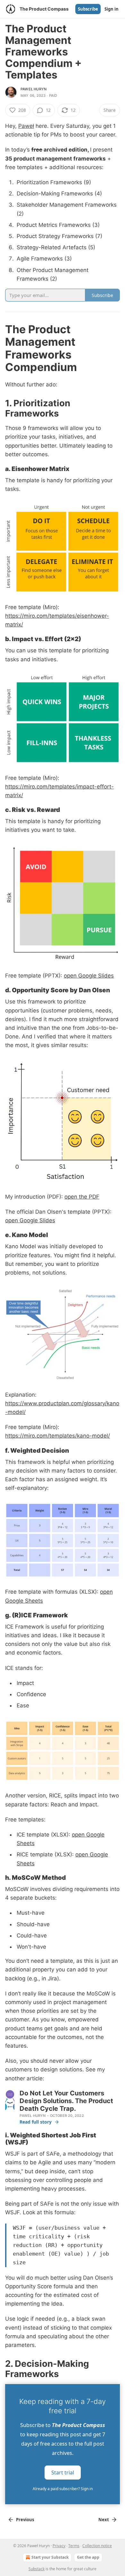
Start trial (63, 2472)
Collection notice (97, 2546)
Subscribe (88, 9)
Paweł (26, 126)
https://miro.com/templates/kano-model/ (58, 1436)
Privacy (59, 2546)
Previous (25, 2520)
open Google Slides (89, 976)
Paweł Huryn (33, 89)
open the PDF (82, 1197)
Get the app (88, 2557)
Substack (37, 2569)
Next (104, 2520)
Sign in (112, 9)
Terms (74, 2546)
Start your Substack (50, 2557)
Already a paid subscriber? (63, 2489)
